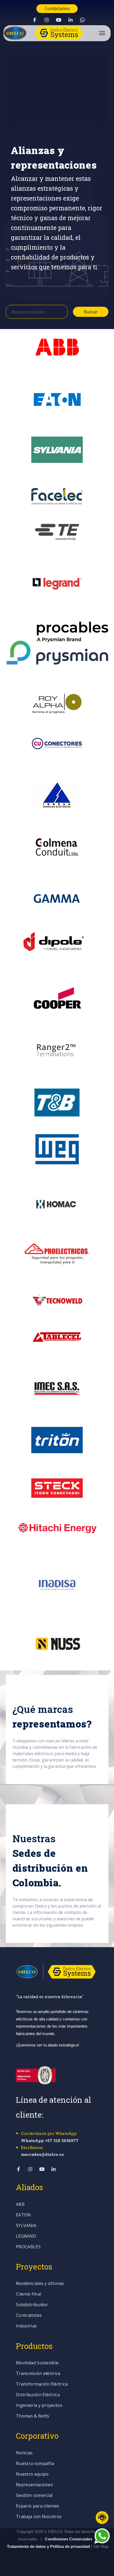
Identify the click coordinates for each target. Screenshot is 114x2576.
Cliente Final (28, 2294)
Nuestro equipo (32, 2474)
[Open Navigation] (102, 33)
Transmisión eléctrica (38, 2374)
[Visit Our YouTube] (59, 20)
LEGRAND (26, 2236)
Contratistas (29, 2316)
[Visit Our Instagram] (47, 20)
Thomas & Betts (32, 2416)
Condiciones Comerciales (69, 2539)
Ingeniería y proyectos (39, 2406)
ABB (20, 2205)
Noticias (24, 2453)
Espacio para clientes (38, 2506)
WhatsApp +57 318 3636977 (50, 2140)
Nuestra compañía (35, 2464)
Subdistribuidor (32, 2305)
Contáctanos (57, 8)
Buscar (91, 312)
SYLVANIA (26, 2226)
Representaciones (34, 2485)
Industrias (26, 2326)
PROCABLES (28, 2247)
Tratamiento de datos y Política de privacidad (49, 2546)
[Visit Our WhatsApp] (82, 20)
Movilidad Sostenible (37, 2363)
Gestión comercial (34, 2496)
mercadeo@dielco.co (42, 2154)
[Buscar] (105, 110)
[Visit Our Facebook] (35, 20)
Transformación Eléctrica (42, 2384)
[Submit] (58, 312)
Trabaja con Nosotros (39, 2517)
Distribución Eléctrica (38, 2395)
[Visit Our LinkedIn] (71, 20)
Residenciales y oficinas (40, 2284)
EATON (23, 2215)
